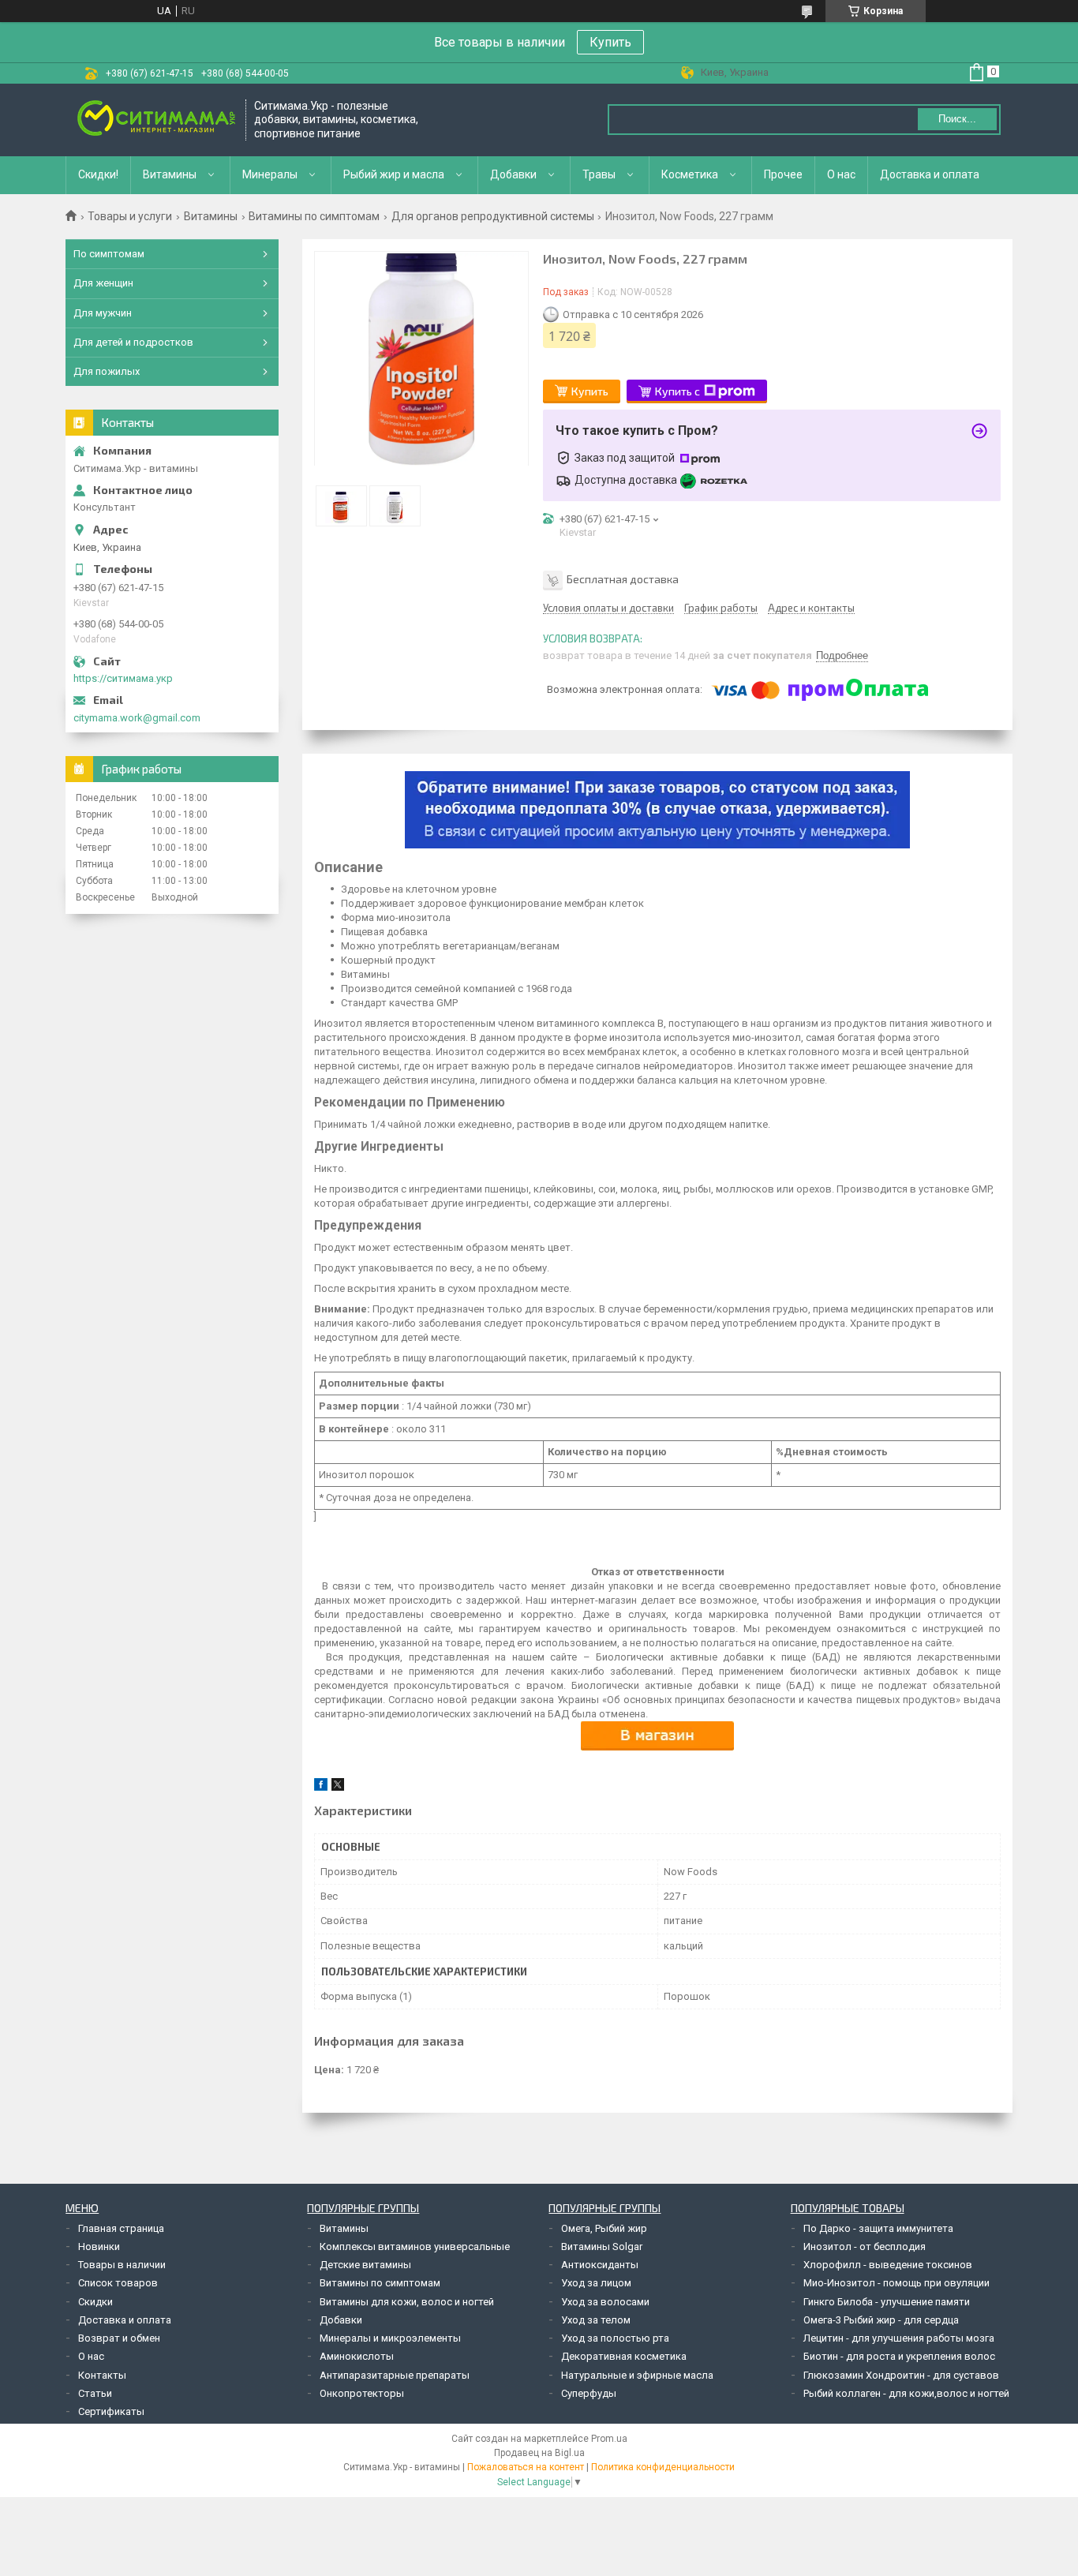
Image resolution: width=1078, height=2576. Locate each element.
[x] (338, 1787)
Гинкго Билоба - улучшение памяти (887, 2302)
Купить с (677, 391)
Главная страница (121, 2228)
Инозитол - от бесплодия (865, 2247)
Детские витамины (365, 2265)
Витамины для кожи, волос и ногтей (407, 2302)
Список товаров (118, 2283)
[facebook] (321, 1787)
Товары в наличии (122, 2265)
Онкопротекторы (362, 2393)
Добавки (513, 174)
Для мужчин (103, 313)
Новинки (99, 2247)
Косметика (690, 174)
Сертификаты (111, 2411)
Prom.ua (609, 2439)
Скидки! (98, 174)
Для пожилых (107, 371)
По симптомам (109, 254)
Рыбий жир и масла (394, 174)
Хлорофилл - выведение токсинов (888, 2265)
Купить (610, 42)
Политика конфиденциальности (663, 2467)
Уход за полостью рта (615, 2338)
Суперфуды (589, 2393)
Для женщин (103, 283)
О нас (841, 174)
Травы (599, 174)
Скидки (95, 2302)
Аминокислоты (357, 2356)
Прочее (783, 174)
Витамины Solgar (602, 2247)
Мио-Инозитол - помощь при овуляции (896, 2283)
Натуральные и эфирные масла (637, 2375)
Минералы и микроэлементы (390, 2338)
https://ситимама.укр (123, 678)
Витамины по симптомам (314, 216)
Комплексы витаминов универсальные (415, 2247)
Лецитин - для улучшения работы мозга (899, 2338)
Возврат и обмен (119, 2338)
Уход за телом (596, 2320)
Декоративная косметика (624, 2356)
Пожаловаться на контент (526, 2467)
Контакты (102, 2375)
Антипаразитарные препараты (395, 2375)
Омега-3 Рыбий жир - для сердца (881, 2320)
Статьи (95, 2393)
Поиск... (957, 119)
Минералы (270, 174)
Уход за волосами (605, 2302)
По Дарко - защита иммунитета (878, 2228)
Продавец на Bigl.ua (539, 2453)
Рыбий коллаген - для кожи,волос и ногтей (906, 2393)
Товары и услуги (130, 216)
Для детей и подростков (133, 342)
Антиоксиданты (600, 2265)
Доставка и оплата (930, 174)
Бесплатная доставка (623, 579)
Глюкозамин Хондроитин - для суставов (901, 2375)
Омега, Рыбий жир (604, 2228)
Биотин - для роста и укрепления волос (899, 2356)
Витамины (170, 174)
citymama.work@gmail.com (137, 718)
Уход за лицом (596, 2283)
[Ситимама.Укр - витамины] (156, 120)
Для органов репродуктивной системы (493, 216)
